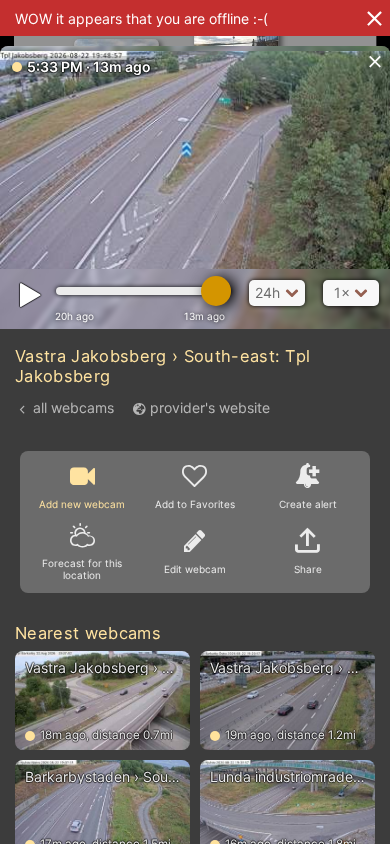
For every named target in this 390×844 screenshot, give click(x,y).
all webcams (73, 407)
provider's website (210, 407)
